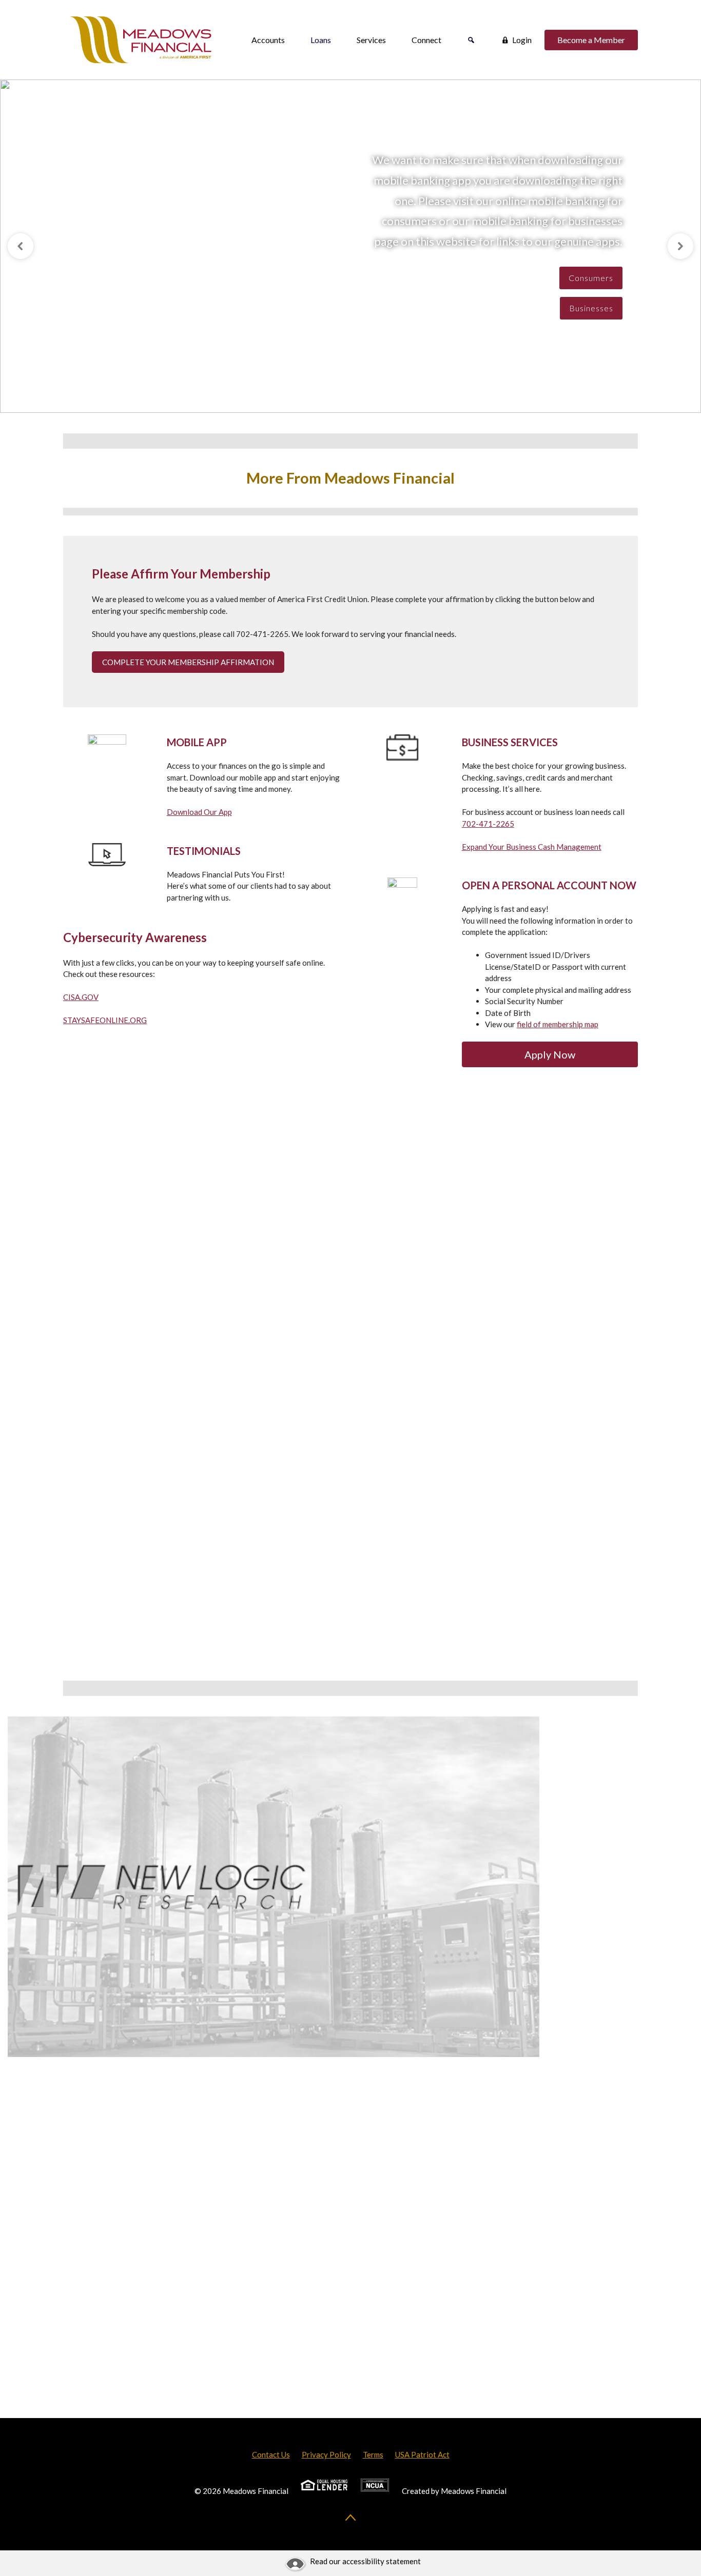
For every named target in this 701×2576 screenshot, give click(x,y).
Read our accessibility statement (365, 2561)
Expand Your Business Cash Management (532, 847)
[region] (350, 246)
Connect (426, 40)
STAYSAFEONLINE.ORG (105, 1020)
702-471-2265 (488, 824)
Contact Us (271, 2454)
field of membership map (558, 1024)
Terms (373, 2454)
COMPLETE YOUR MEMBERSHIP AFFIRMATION (188, 662)
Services (371, 40)
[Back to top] (350, 2518)
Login (522, 40)
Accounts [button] (268, 40)
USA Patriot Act (422, 2454)
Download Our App (199, 812)
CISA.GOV (81, 997)
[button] (21, 246)
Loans (321, 40)
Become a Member (591, 40)
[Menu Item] (471, 40)
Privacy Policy (326, 2454)
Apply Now (550, 1054)
